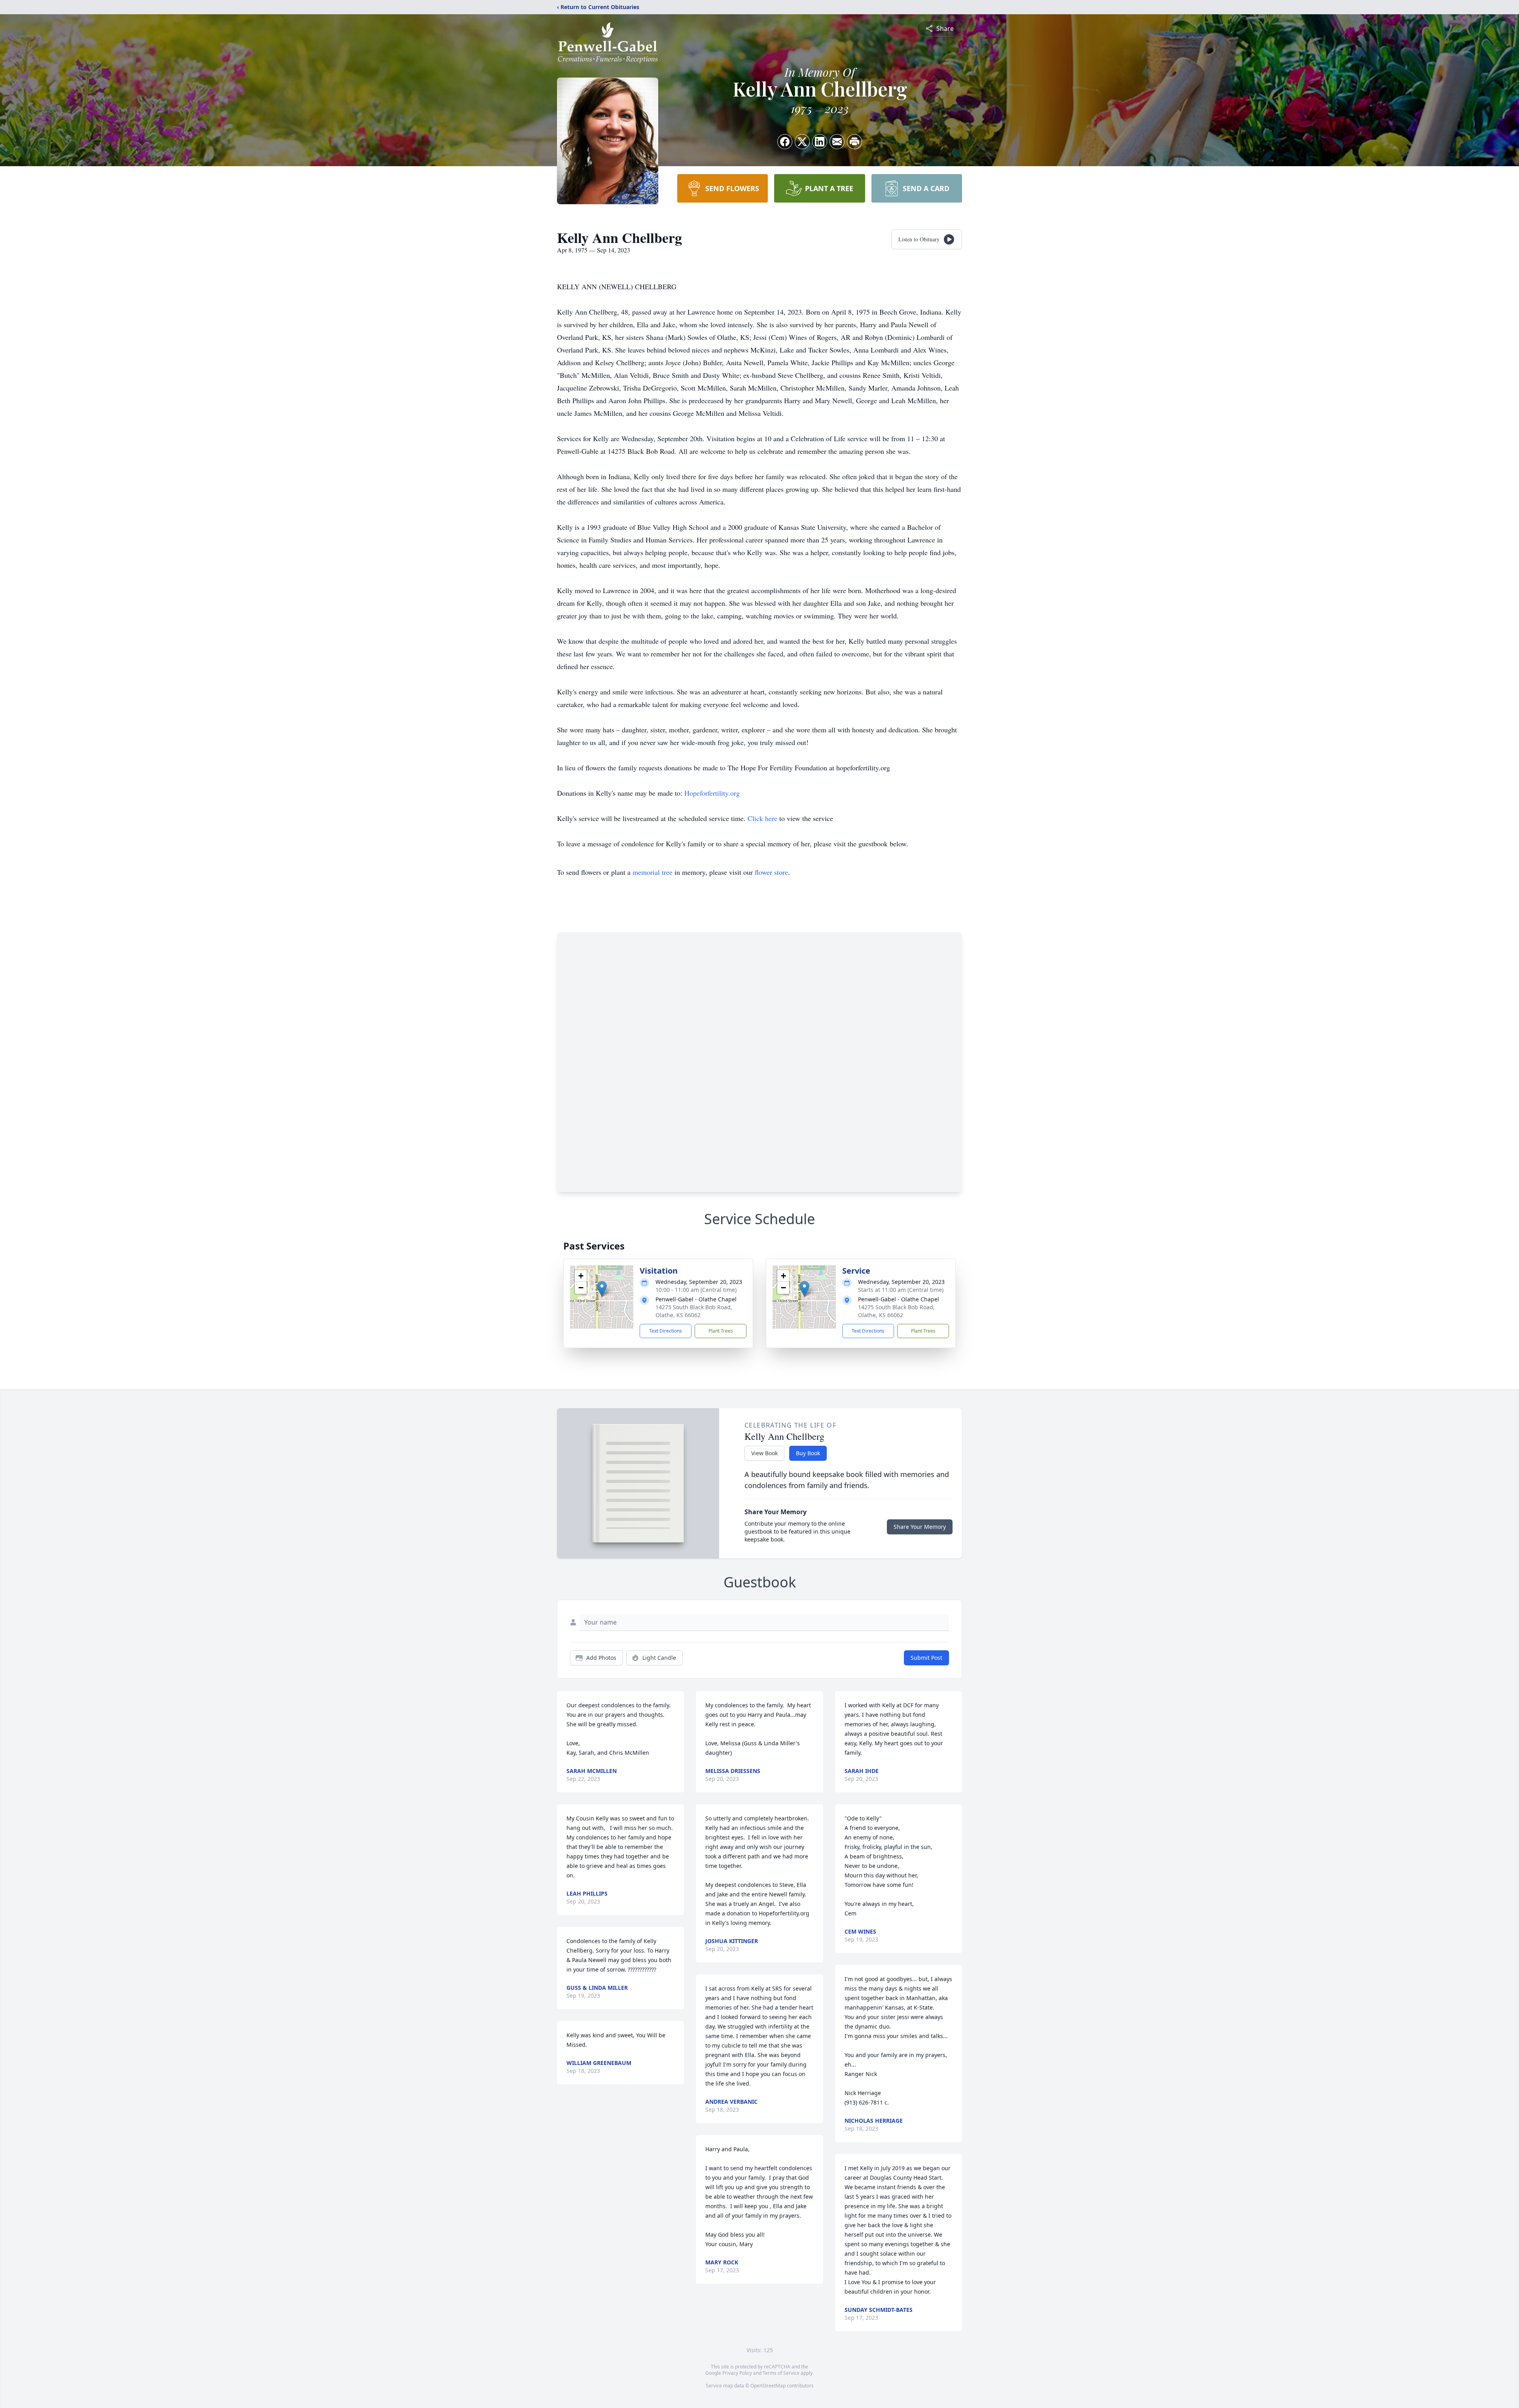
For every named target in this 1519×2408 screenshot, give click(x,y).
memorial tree (652, 872)
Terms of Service (781, 2373)
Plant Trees (721, 1331)
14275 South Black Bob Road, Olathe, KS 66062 (694, 1311)
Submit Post (926, 1658)
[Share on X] (802, 142)
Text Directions (666, 1331)
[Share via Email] (837, 142)
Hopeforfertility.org (712, 793)
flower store (771, 872)
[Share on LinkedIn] (820, 142)
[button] (602, 1289)
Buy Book (808, 1453)
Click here (762, 818)
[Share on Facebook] (785, 142)
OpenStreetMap (768, 2386)
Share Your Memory (920, 1527)
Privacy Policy (737, 2373)
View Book (764, 1453)
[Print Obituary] (854, 142)
